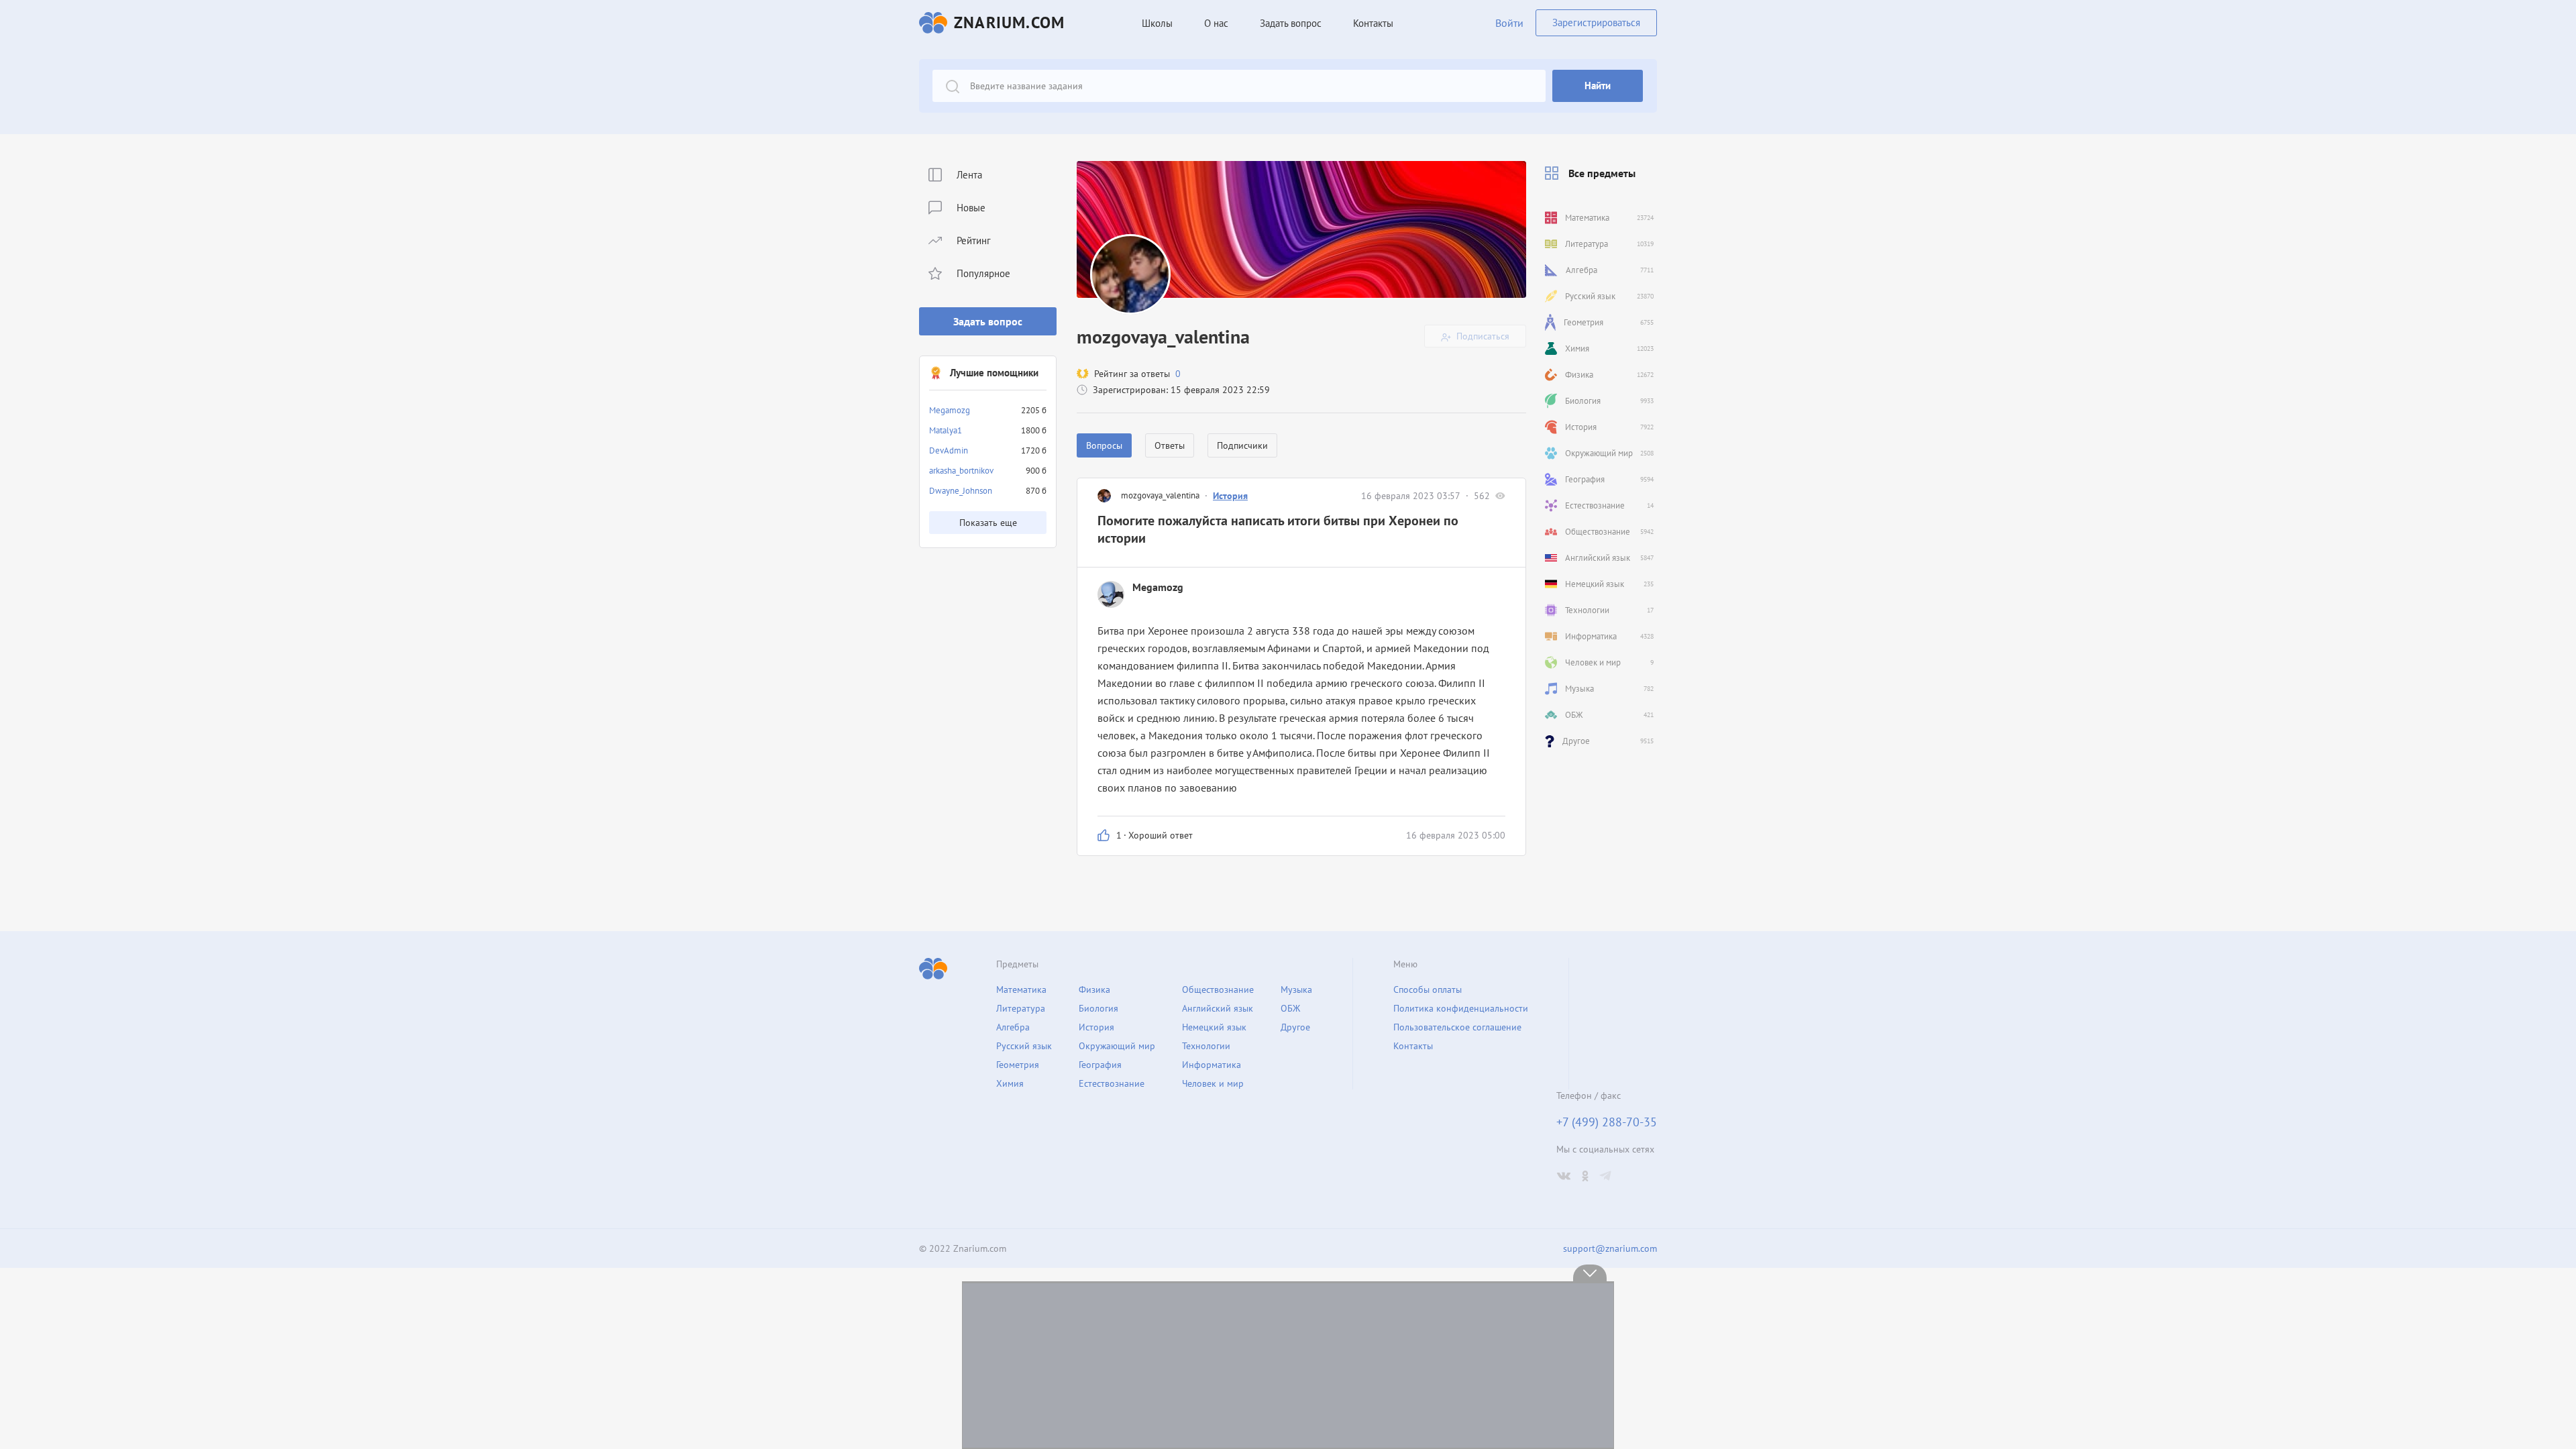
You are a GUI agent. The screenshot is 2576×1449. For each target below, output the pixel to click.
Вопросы (1104, 445)
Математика (1021, 989)
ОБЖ (1290, 1008)
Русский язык (1024, 1046)
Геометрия (1018, 1065)
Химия (1010, 1083)
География (1100, 1065)
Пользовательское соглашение (1457, 1027)
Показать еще (988, 523)
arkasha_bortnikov (961, 471)
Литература (1021, 1008)
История (1230, 496)
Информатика (1212, 1065)
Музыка (1296, 989)
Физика (1094, 989)
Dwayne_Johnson (961, 491)
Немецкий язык (1214, 1027)
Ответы (1170, 445)
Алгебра (1013, 1027)
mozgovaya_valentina (1160, 495)
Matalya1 (946, 430)
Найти (1598, 86)
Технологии (1206, 1046)
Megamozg (950, 410)
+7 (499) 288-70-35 (1607, 1122)
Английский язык (1218, 1008)
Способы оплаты (1428, 989)
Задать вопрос (988, 321)
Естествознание (1112, 1083)
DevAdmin (949, 450)
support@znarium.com (1610, 1248)
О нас (1216, 23)
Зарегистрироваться (1596, 22)
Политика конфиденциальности (1461, 1008)
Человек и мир (1213, 1083)
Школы (1157, 23)
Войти (1509, 23)
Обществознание (1218, 989)
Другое (1295, 1027)
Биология (1098, 1008)
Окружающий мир (1117, 1046)
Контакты (1373, 23)
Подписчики (1242, 445)
